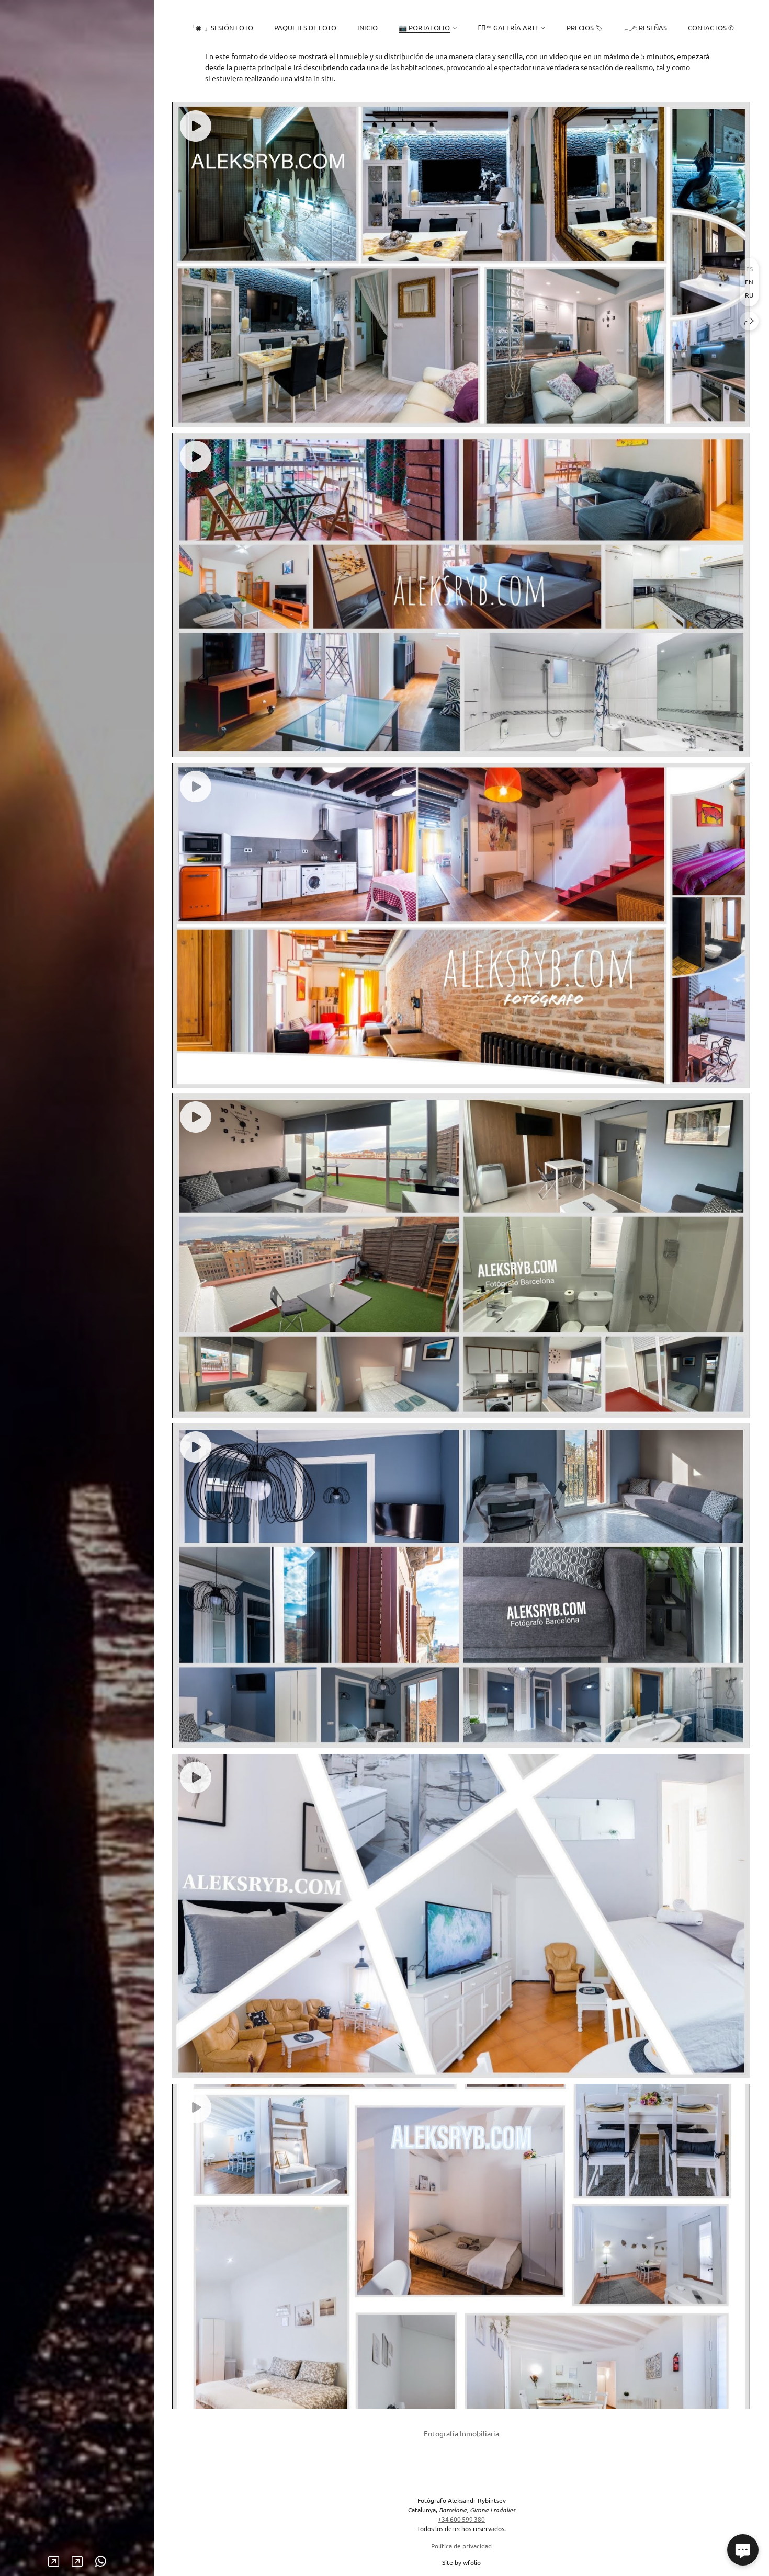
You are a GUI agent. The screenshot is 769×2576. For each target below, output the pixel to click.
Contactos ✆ (711, 27)
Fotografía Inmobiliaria (461, 2433)
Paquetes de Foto (305, 27)
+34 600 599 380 (461, 2519)
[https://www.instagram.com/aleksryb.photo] (77, 2561)
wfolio (472, 2562)
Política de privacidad (461, 2546)
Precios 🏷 (585, 27)
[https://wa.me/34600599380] (101, 2561)
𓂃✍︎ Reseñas (645, 27)
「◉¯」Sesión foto (221, 27)
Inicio (367, 27)
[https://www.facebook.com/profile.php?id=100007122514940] (54, 2561)
